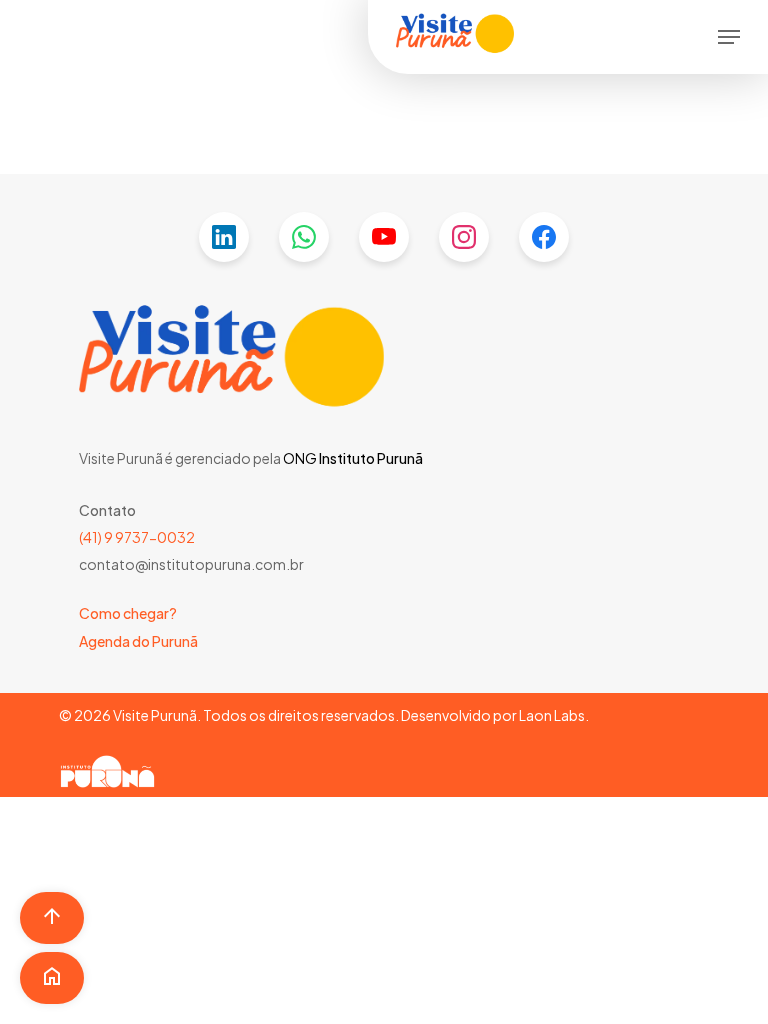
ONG (300, 458)
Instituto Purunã (370, 458)
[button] (729, 37)
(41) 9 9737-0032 (137, 537)
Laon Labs (552, 715)
